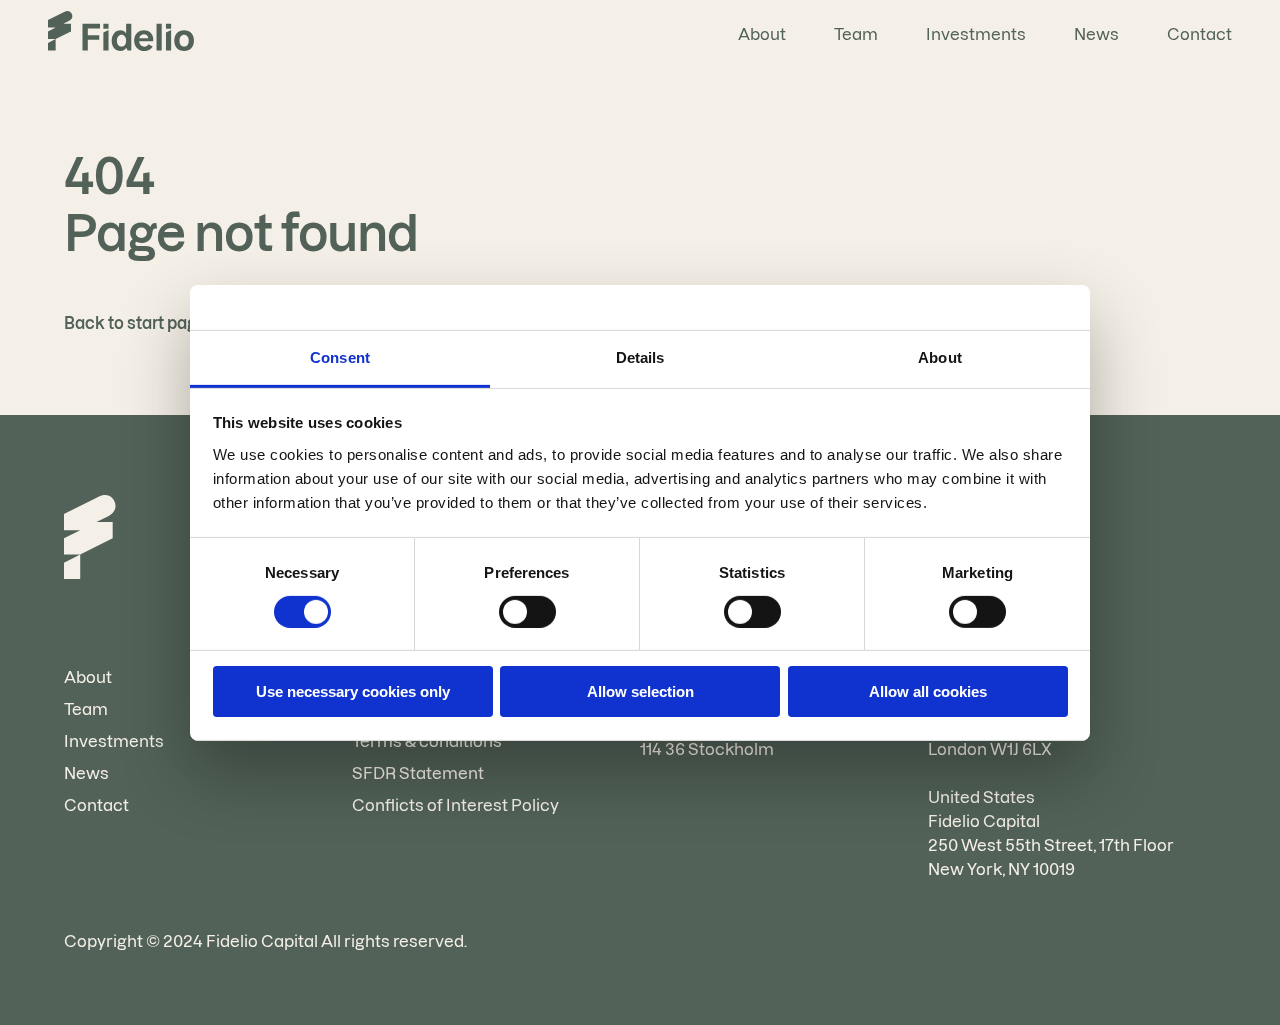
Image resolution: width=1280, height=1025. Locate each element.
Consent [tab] (340, 356)
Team (856, 34)
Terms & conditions (427, 741)
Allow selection (640, 691)
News (1096, 34)
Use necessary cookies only (353, 691)
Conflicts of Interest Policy (455, 805)
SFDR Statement (418, 773)
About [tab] (940, 356)
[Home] (90, 540)
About (762, 34)
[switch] (527, 612)
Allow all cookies (928, 691)
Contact (1199, 34)
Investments (976, 34)
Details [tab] (640, 356)
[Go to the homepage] (121, 34)
